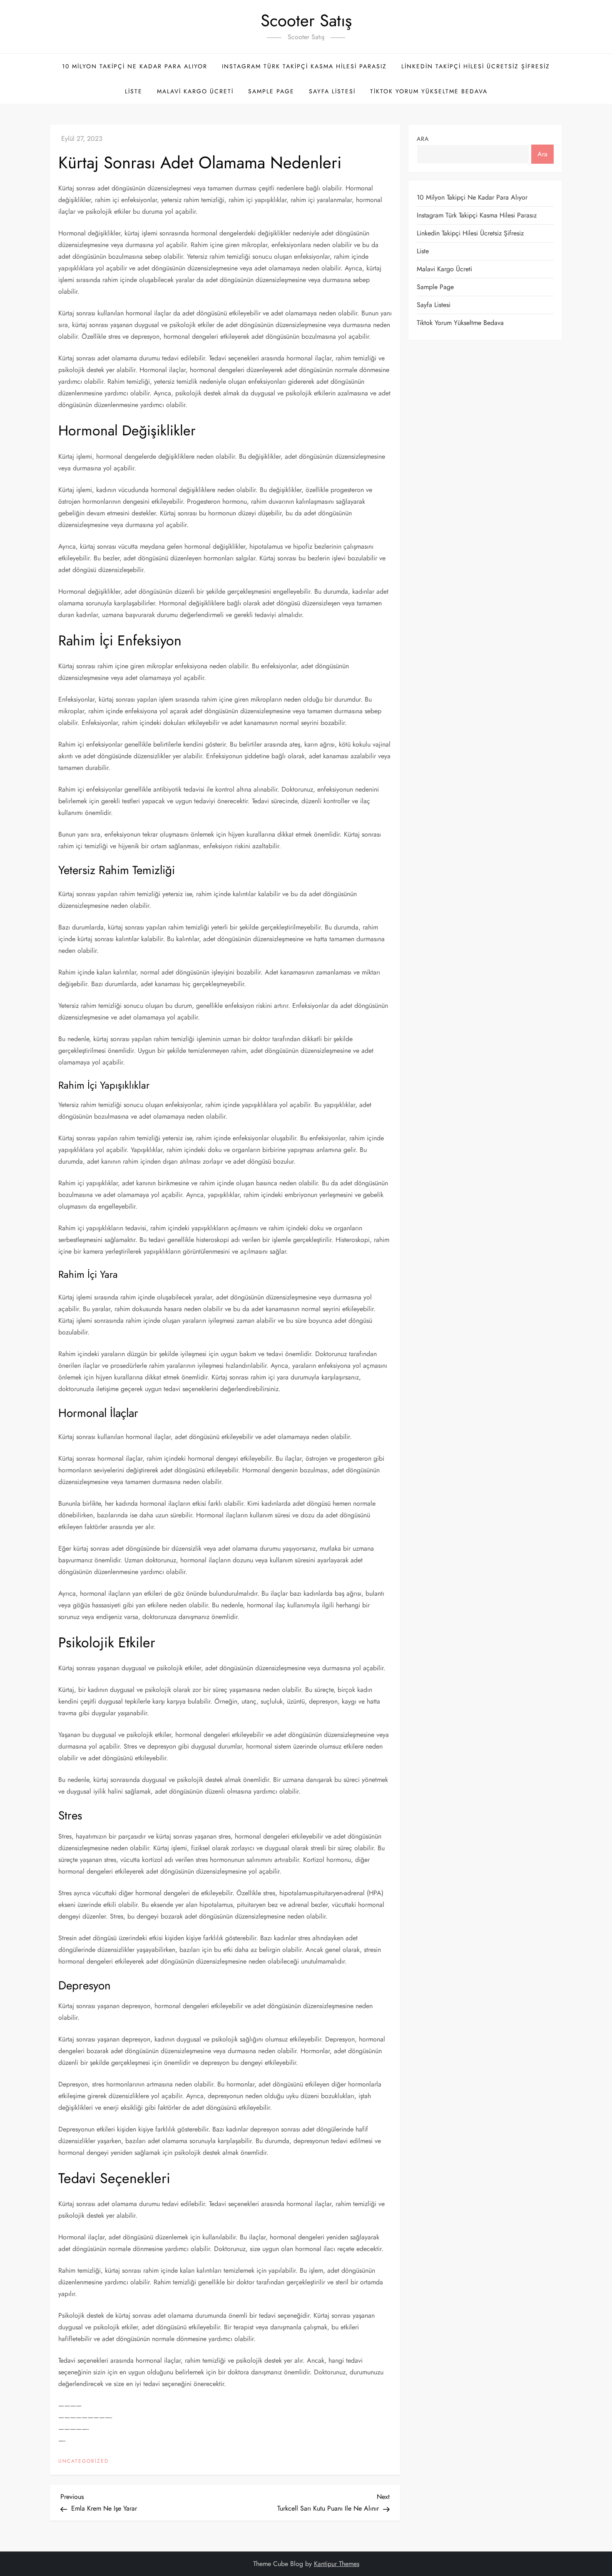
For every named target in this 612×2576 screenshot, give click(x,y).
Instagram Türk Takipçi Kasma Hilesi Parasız (304, 66)
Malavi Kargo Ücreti (195, 91)
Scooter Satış (306, 20)
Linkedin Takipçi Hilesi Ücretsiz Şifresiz (476, 66)
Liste (134, 91)
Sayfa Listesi (332, 91)
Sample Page (271, 91)
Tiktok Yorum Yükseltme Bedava (429, 91)
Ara (423, 139)
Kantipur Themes (337, 2564)
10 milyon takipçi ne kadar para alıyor (135, 66)
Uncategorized (83, 2461)
